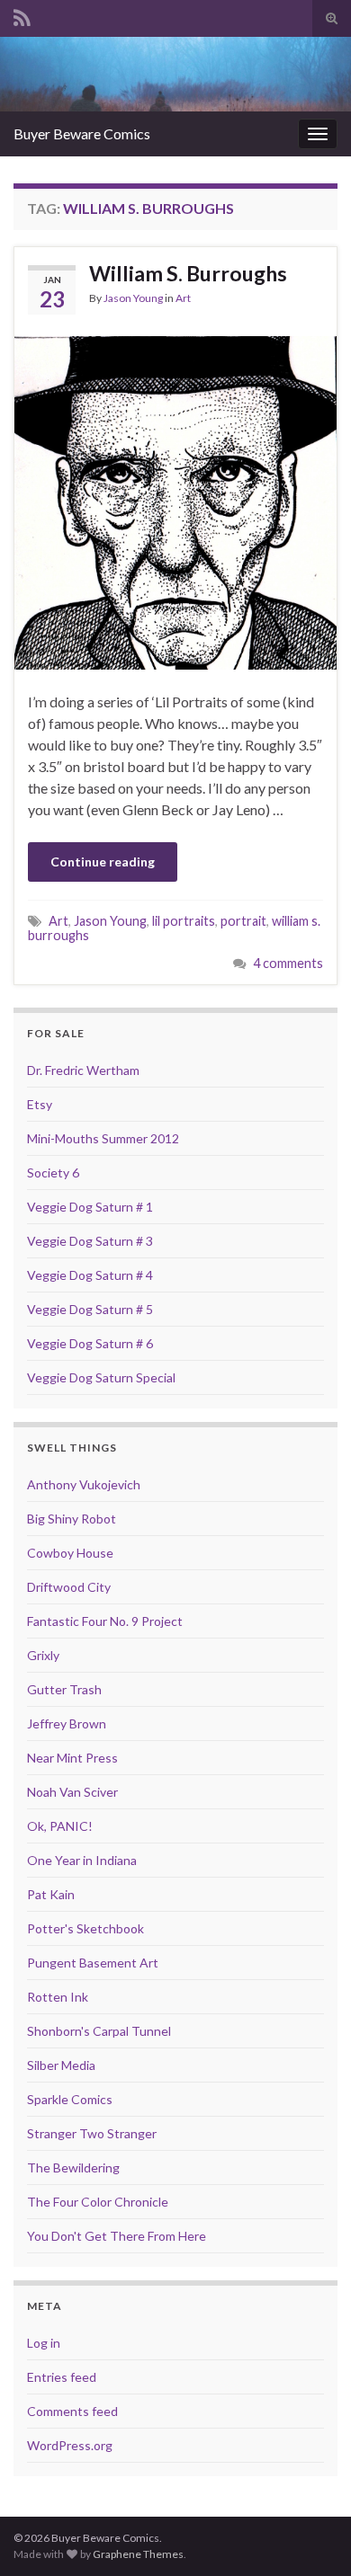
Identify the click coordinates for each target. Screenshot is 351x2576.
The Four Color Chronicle (98, 2202)
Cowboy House (70, 1553)
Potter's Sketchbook (85, 1928)
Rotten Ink (58, 1997)
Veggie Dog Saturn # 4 (90, 1275)
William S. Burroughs (188, 273)
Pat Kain (51, 1894)
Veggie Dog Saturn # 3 (90, 1241)
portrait (243, 921)
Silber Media (61, 2065)
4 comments (288, 963)
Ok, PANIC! (60, 1826)
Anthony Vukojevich (84, 1484)
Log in (44, 2343)
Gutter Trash (64, 1689)
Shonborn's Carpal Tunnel (99, 2031)
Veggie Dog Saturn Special (101, 1377)
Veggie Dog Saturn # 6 (90, 1343)
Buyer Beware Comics (82, 133)
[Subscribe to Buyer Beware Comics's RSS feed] (22, 15)
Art (183, 298)
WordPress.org (70, 2445)
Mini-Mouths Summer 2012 (103, 1138)
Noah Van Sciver (72, 1792)
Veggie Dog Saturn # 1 (90, 1207)
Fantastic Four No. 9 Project (105, 1621)
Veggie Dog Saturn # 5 (90, 1309)
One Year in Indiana (82, 1860)
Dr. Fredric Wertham (83, 1070)
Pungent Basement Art (93, 1963)
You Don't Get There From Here (117, 2236)
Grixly (43, 1655)
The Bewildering (73, 2167)
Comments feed (72, 2411)
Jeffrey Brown (67, 1723)
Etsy (40, 1104)
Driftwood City (69, 1587)
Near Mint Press (72, 1758)
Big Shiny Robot (72, 1519)
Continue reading (103, 862)
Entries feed (62, 2377)
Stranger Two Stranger (92, 2133)
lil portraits (184, 921)
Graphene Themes (138, 2554)
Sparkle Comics (70, 2099)
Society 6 (53, 1173)
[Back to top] (310, 2536)
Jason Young (133, 298)
